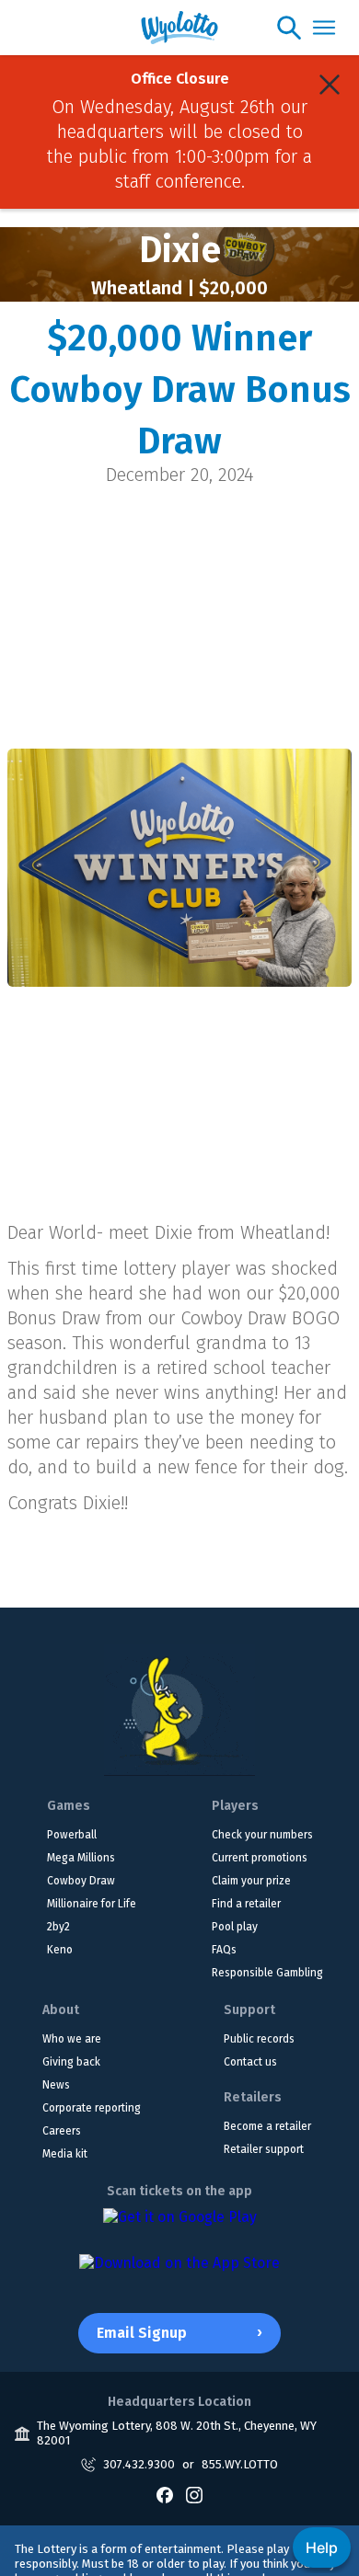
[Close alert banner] (330, 85)
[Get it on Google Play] (180, 2227)
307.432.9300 (139, 2464)
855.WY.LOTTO (240, 2464)
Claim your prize (251, 1881)
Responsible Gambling (267, 1973)
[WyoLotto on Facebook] (165, 2495)
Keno (60, 1950)
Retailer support (264, 2149)
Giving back (71, 2062)
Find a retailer (246, 1904)
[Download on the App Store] (179, 2273)
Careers (62, 2131)
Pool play (235, 1927)
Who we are (72, 2039)
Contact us (250, 2062)
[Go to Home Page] (179, 1710)
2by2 (58, 1927)
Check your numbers (262, 1835)
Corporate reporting (92, 2108)
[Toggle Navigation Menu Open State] (324, 28)
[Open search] (289, 28)
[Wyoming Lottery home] (180, 28)
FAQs (224, 1950)
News (56, 2085)
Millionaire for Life (92, 1904)
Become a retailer (267, 2126)
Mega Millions (81, 1858)
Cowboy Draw (81, 1881)
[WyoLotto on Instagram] (194, 2495)
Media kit (65, 2154)
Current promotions (260, 1858)
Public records (259, 2039)
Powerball (72, 1835)
